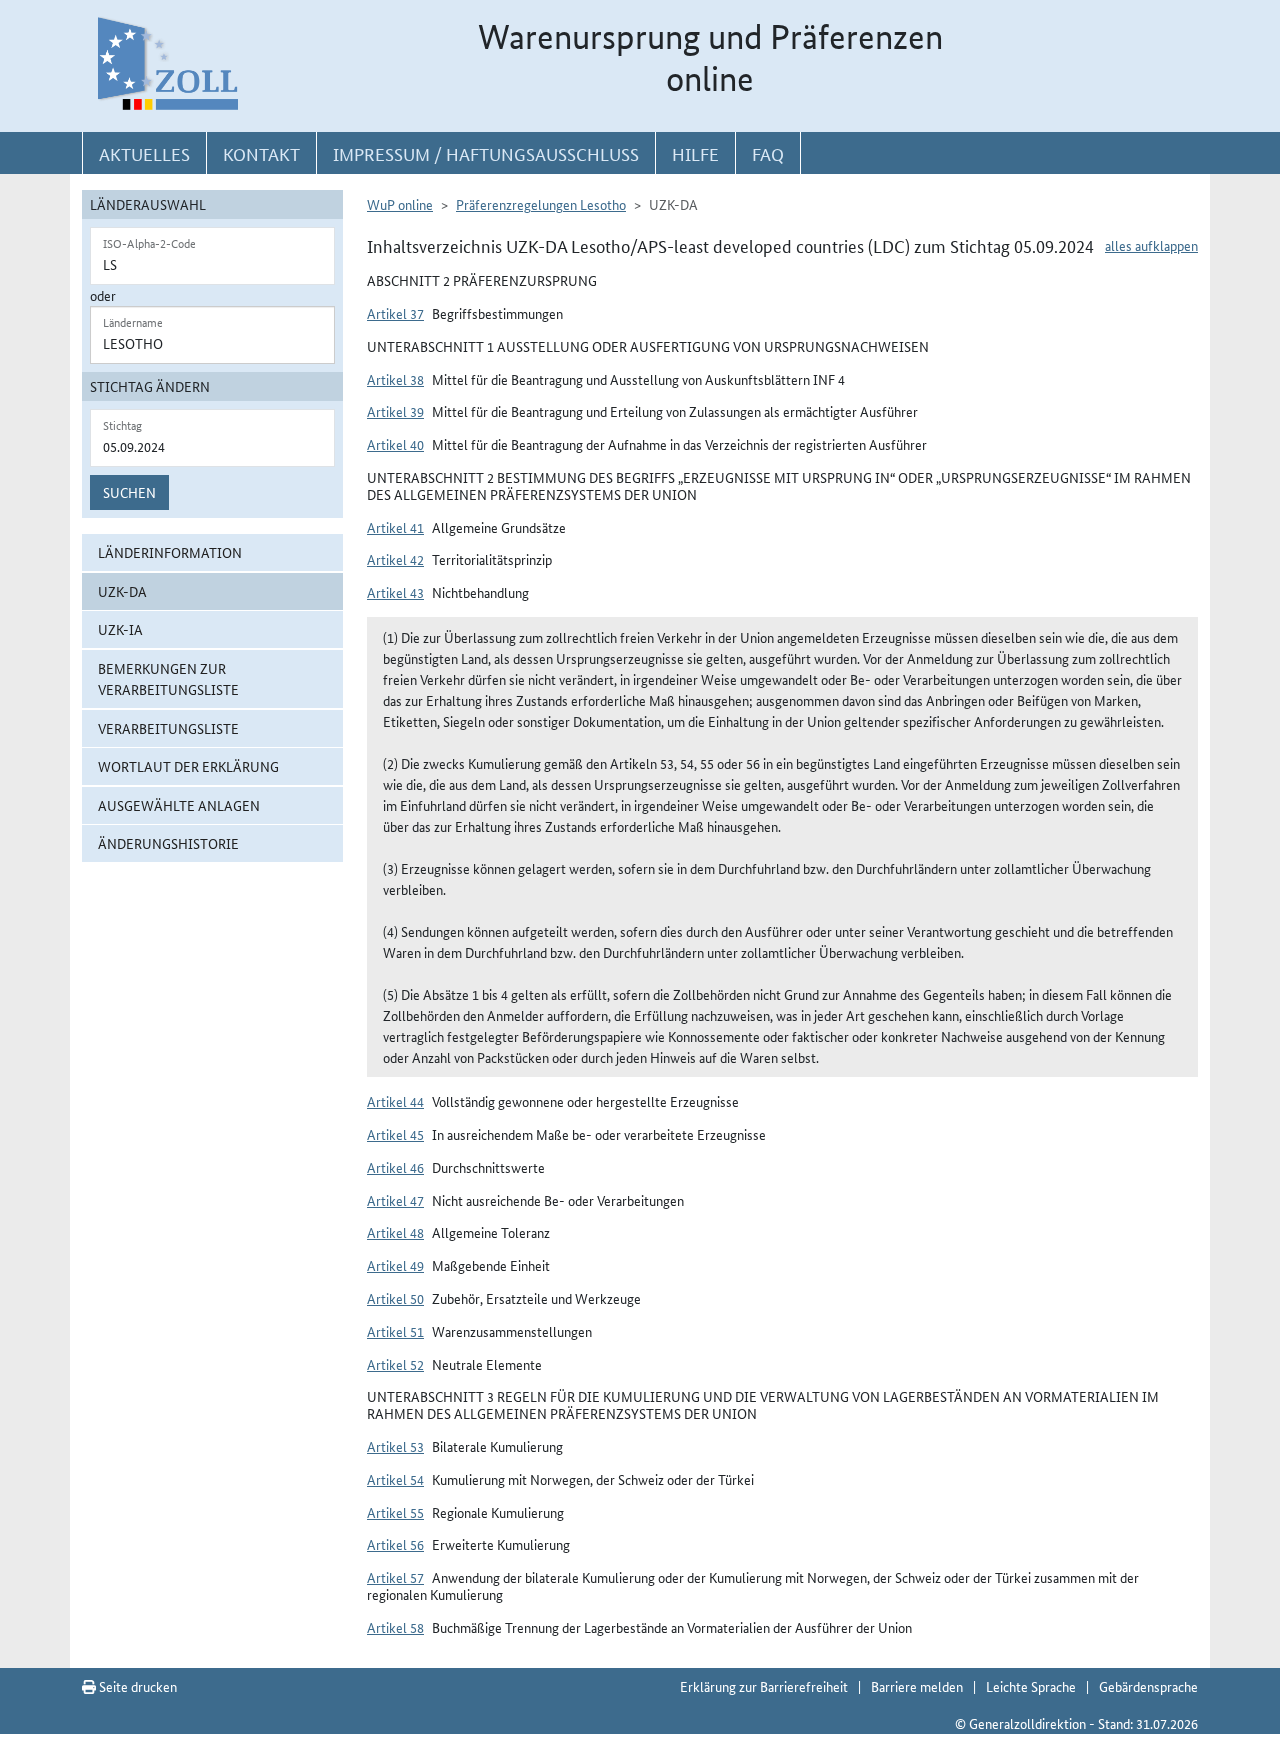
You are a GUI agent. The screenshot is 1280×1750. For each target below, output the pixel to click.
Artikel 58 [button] (395, 1627)
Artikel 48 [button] (395, 1232)
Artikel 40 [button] (395, 444)
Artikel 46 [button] (395, 1167)
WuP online (400, 204)
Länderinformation (170, 552)
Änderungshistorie (168, 843)
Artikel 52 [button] (395, 1364)
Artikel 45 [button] (395, 1134)
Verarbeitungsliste (168, 728)
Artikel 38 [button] (395, 379)
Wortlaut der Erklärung (188, 766)
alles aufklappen (1151, 245)
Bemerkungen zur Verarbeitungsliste (168, 678)
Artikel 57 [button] (395, 1577)
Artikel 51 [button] (395, 1331)
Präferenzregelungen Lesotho (541, 204)
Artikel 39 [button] (395, 411)
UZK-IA (120, 629)
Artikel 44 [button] (395, 1101)
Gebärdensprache (1148, 1686)
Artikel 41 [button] (395, 527)
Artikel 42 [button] (395, 559)
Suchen (129, 492)
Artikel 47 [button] (395, 1200)
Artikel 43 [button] (395, 592)
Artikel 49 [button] (395, 1265)
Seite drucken (136, 1686)
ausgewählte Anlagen (179, 805)
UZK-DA (122, 591)
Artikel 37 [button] (395, 313)
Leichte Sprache (1031, 1686)
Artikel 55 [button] (395, 1512)
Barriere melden (917, 1686)
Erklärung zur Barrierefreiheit (764, 1686)
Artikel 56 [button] (395, 1544)
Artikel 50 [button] (395, 1298)
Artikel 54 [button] (395, 1479)
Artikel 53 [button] (395, 1446)
